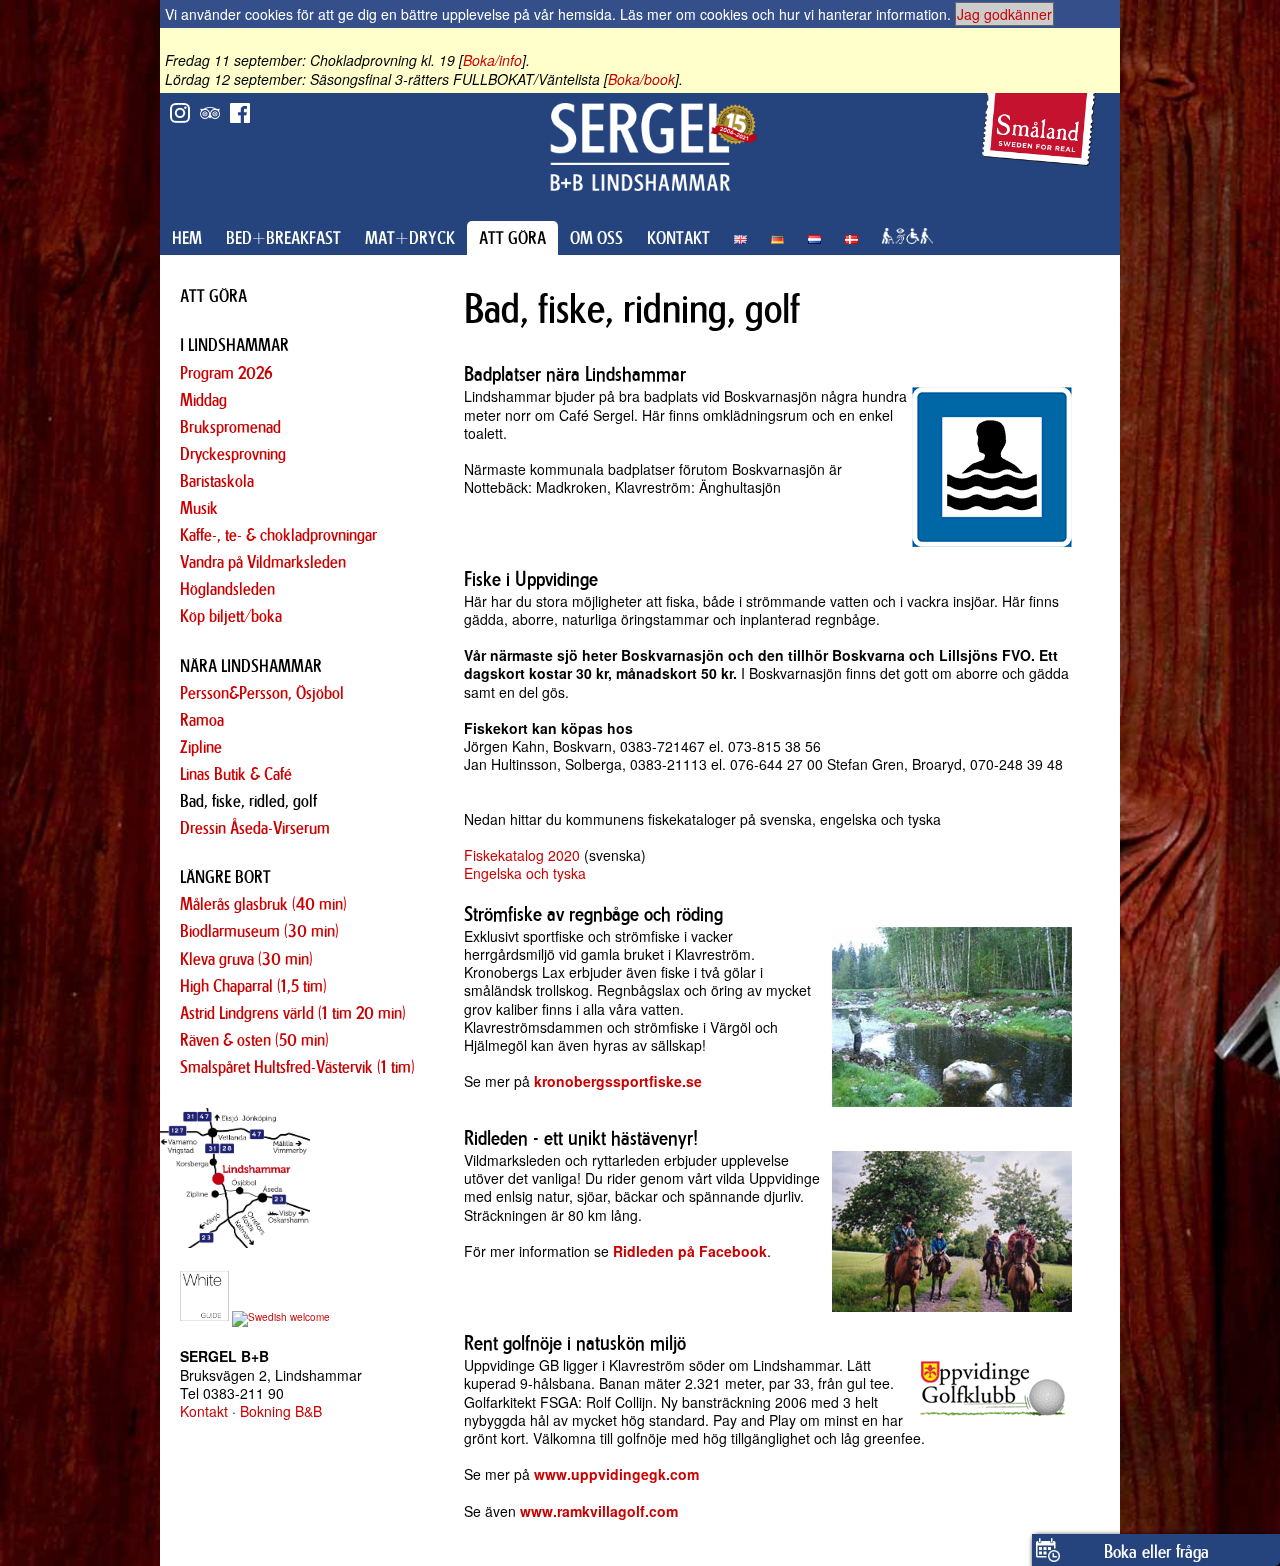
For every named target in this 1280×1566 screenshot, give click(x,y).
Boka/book (641, 79)
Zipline (201, 747)
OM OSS (596, 238)
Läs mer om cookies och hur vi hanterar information (783, 14)
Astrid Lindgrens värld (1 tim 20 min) (293, 1013)
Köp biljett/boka (231, 616)
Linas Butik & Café (236, 774)
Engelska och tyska (525, 873)
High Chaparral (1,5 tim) (253, 986)
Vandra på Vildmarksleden (263, 562)
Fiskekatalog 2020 (522, 855)
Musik (199, 508)
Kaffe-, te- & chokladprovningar (278, 535)
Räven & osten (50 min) (254, 1040)
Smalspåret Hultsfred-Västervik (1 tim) (297, 1067)
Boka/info (492, 60)
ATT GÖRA (512, 238)
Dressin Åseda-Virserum (255, 828)
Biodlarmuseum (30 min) (259, 931)
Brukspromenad (230, 427)
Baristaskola (217, 481)
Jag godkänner (1004, 14)
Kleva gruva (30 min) (246, 959)
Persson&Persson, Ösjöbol (262, 693)
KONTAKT (678, 238)
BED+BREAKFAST (283, 238)
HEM (187, 238)
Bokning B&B (281, 1411)
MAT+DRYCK (410, 238)
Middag (203, 400)
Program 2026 (226, 373)
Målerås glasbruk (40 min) (263, 904)
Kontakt (204, 1411)
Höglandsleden (227, 589)
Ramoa (202, 720)
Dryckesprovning (233, 454)
